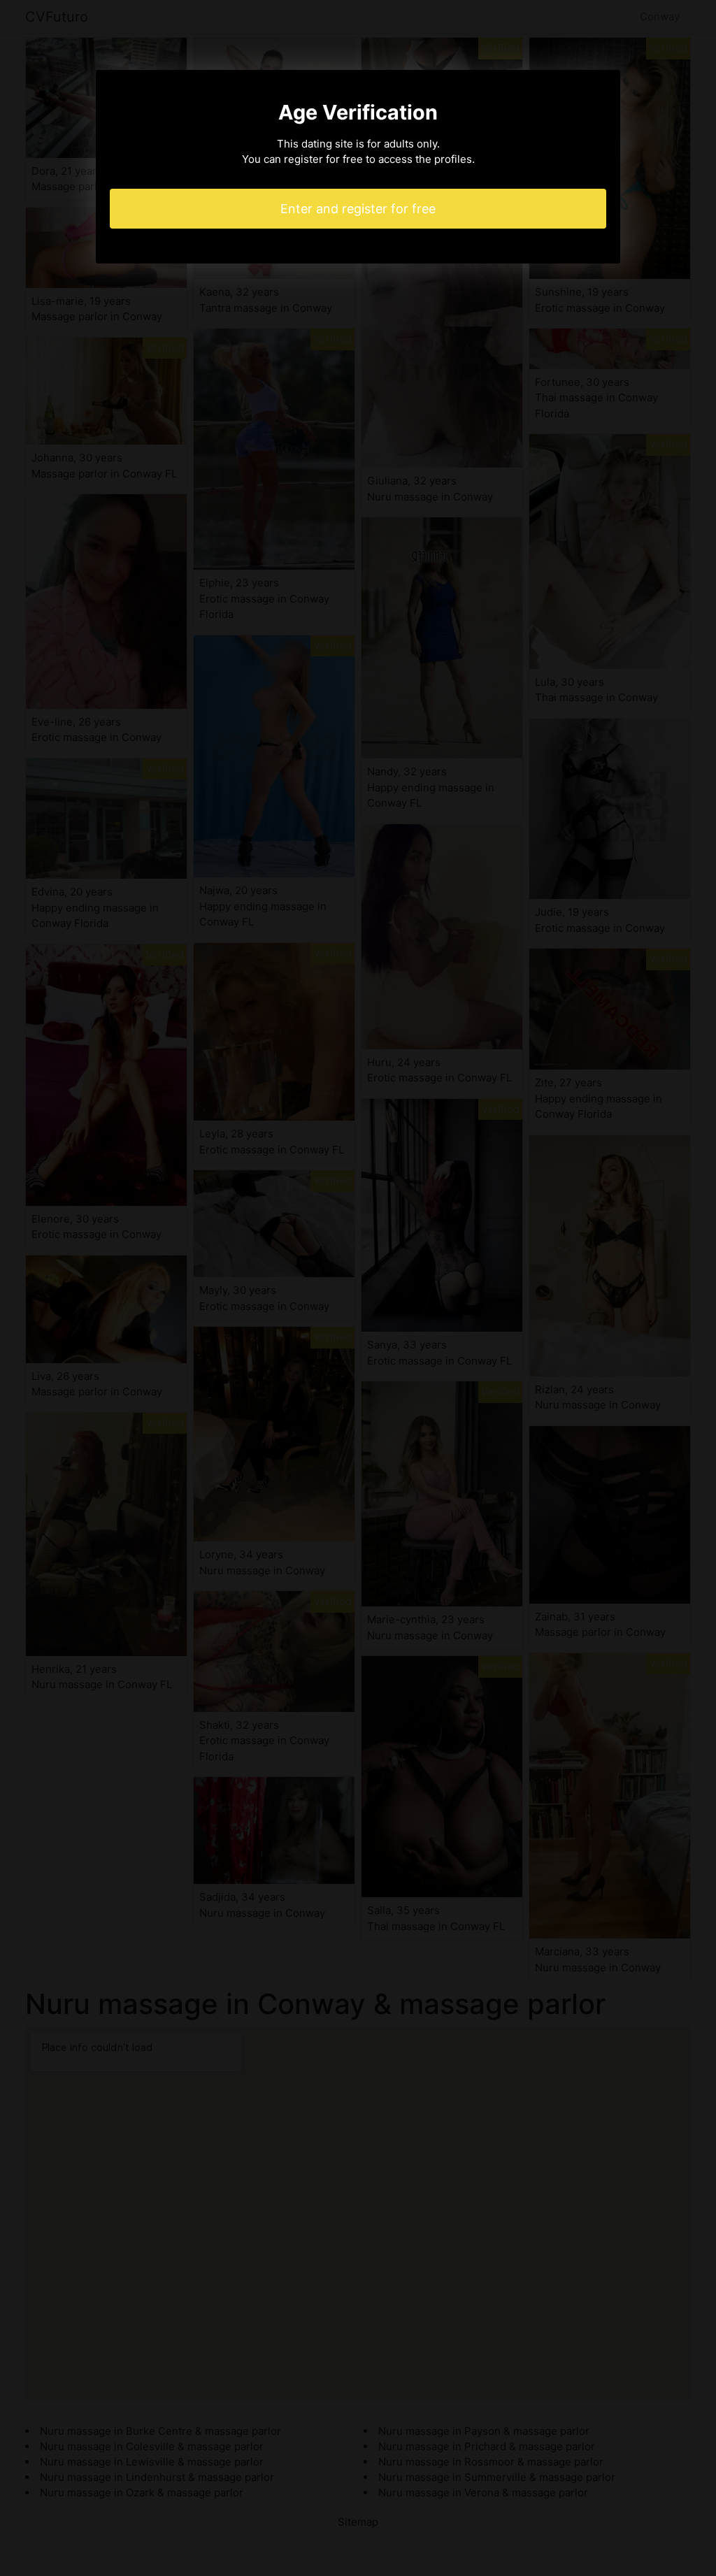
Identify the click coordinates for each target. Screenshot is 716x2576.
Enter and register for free (358, 209)
